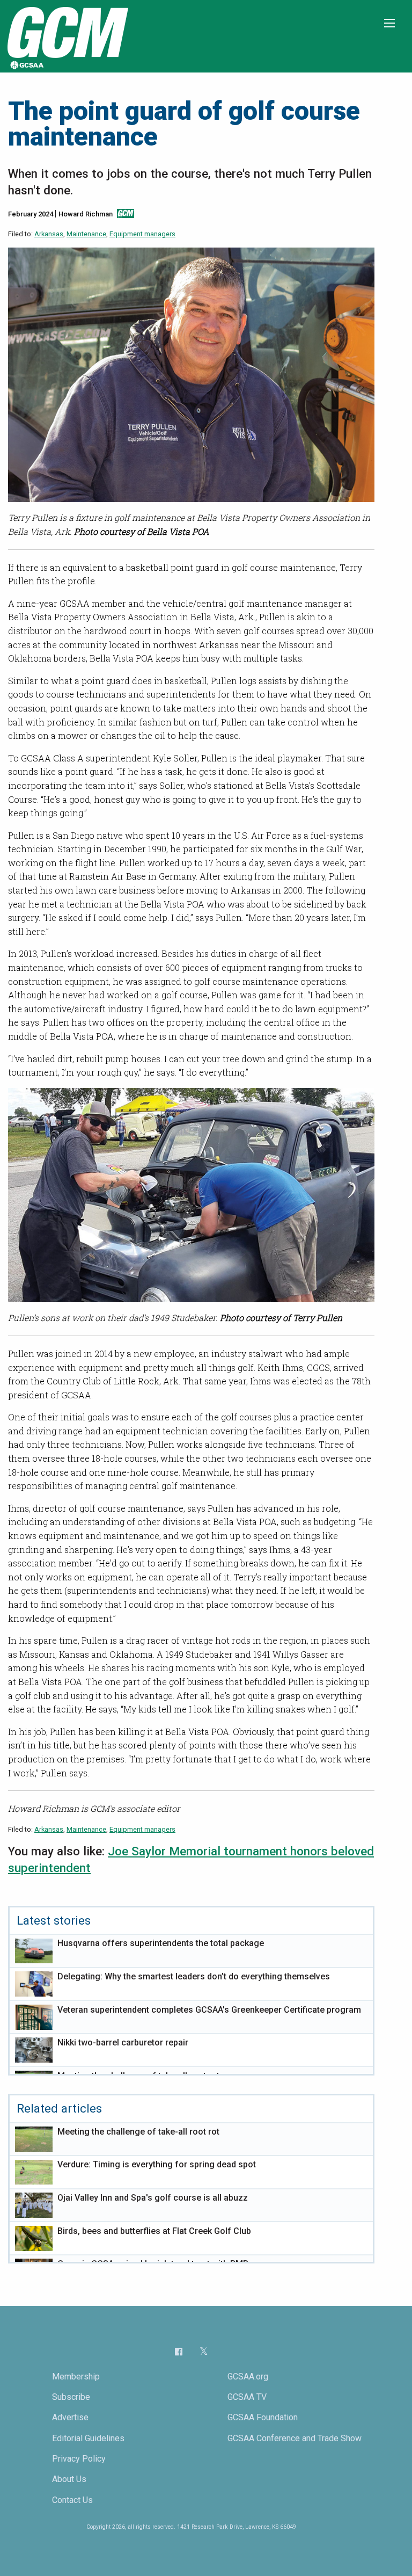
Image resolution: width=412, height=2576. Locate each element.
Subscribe (71, 2397)
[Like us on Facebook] (179, 2351)
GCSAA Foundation (263, 2417)
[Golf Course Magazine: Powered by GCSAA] (67, 36)
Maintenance (86, 234)
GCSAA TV (247, 2397)
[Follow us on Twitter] (204, 2352)
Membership (76, 2377)
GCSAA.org (248, 2377)
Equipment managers (142, 234)
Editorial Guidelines (88, 2438)
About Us (69, 2479)
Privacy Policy (79, 2459)
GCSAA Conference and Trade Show (295, 2438)
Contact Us (72, 2500)
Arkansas (49, 234)
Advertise (70, 2417)
